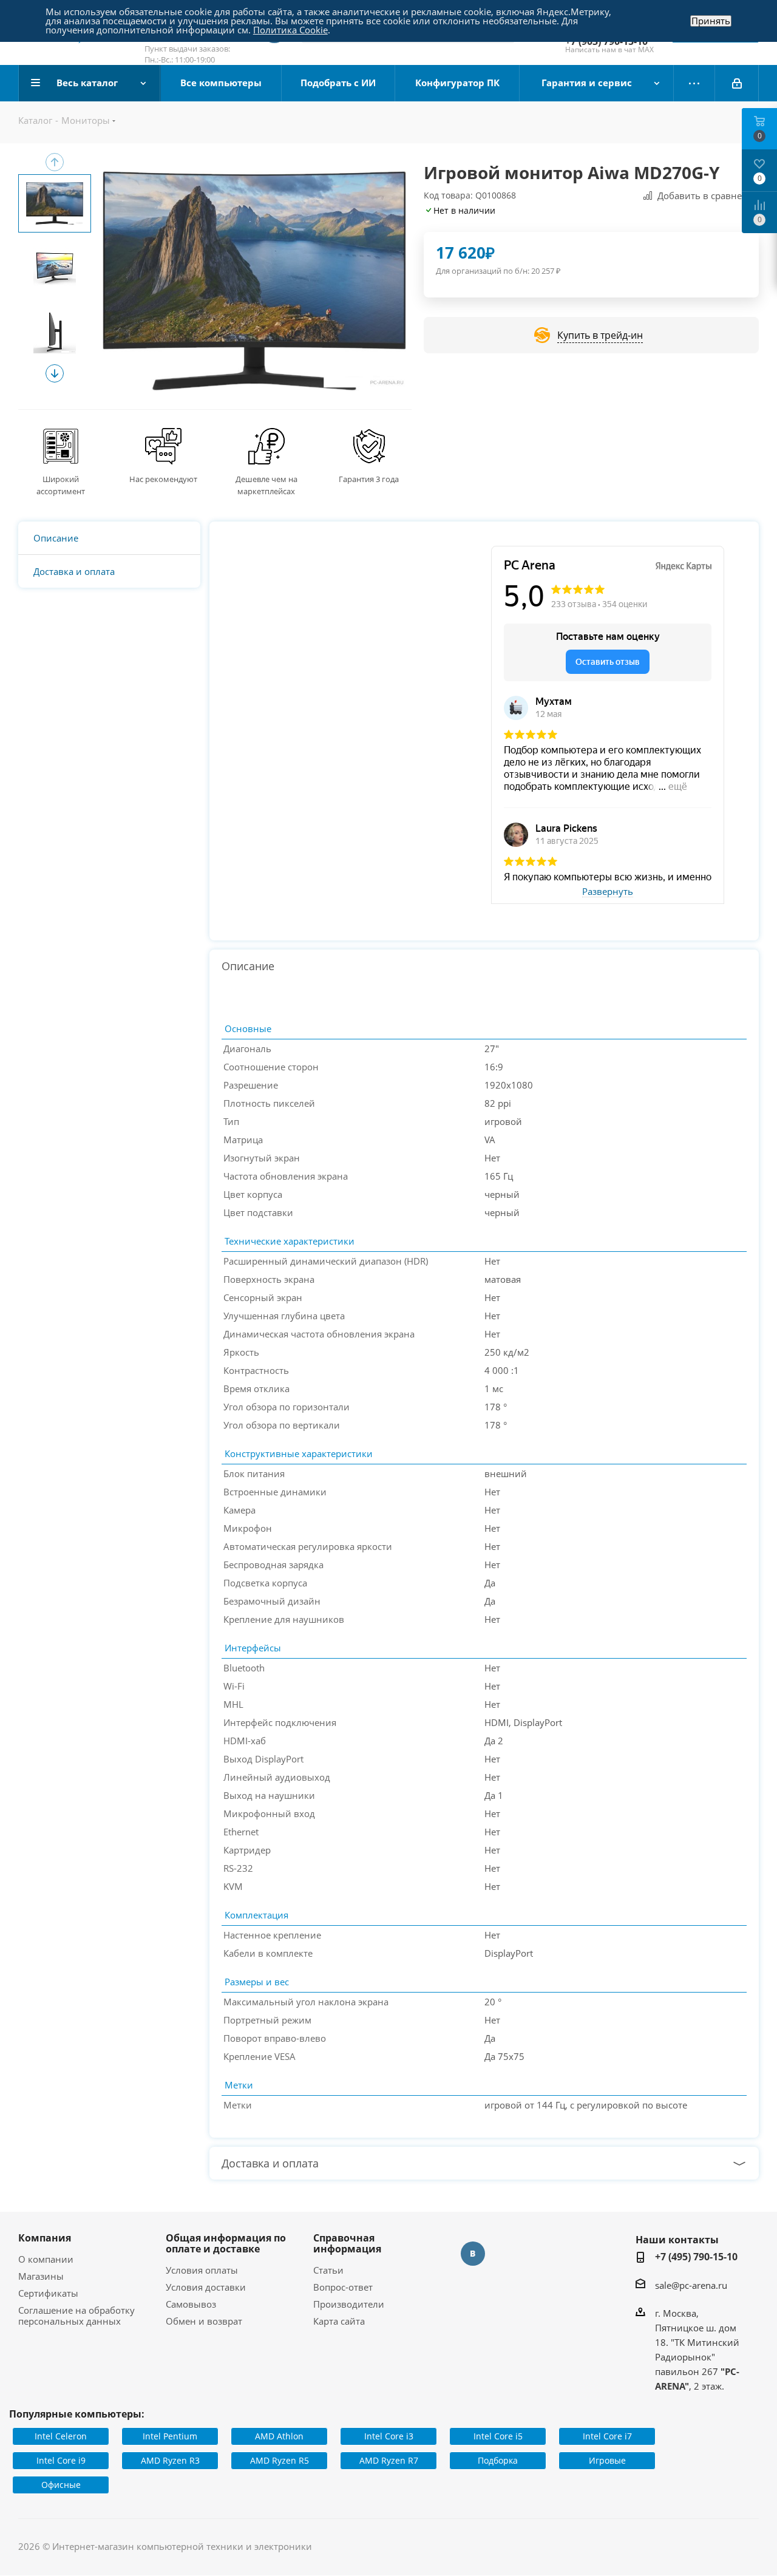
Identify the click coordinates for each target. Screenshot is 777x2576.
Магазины (41, 2276)
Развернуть (608, 892)
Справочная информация (347, 2243)
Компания (45, 2238)
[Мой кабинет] (737, 83)
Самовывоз (191, 2304)
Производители (349, 2304)
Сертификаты (48, 2293)
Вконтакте (473, 2254)
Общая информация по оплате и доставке (226, 2243)
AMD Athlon (279, 2436)
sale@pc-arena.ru (691, 2285)
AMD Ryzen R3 (170, 2460)
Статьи (328, 2270)
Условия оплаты (202, 2270)
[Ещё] (694, 83)
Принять (711, 21)
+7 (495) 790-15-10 (696, 2257)
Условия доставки (206, 2287)
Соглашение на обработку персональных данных (76, 2316)
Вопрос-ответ (343, 2287)
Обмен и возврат (204, 2321)
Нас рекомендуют (163, 479)
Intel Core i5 (498, 2436)
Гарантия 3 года (369, 479)
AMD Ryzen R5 (280, 2460)
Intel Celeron (61, 2436)
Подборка (498, 2460)
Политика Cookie (290, 30)
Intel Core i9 (61, 2460)
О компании (46, 2259)
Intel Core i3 (389, 2436)
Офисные (61, 2485)
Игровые (607, 2460)
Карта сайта (339, 2321)
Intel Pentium (170, 2436)
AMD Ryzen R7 (389, 2460)
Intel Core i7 (607, 2436)
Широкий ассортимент (61, 485)
